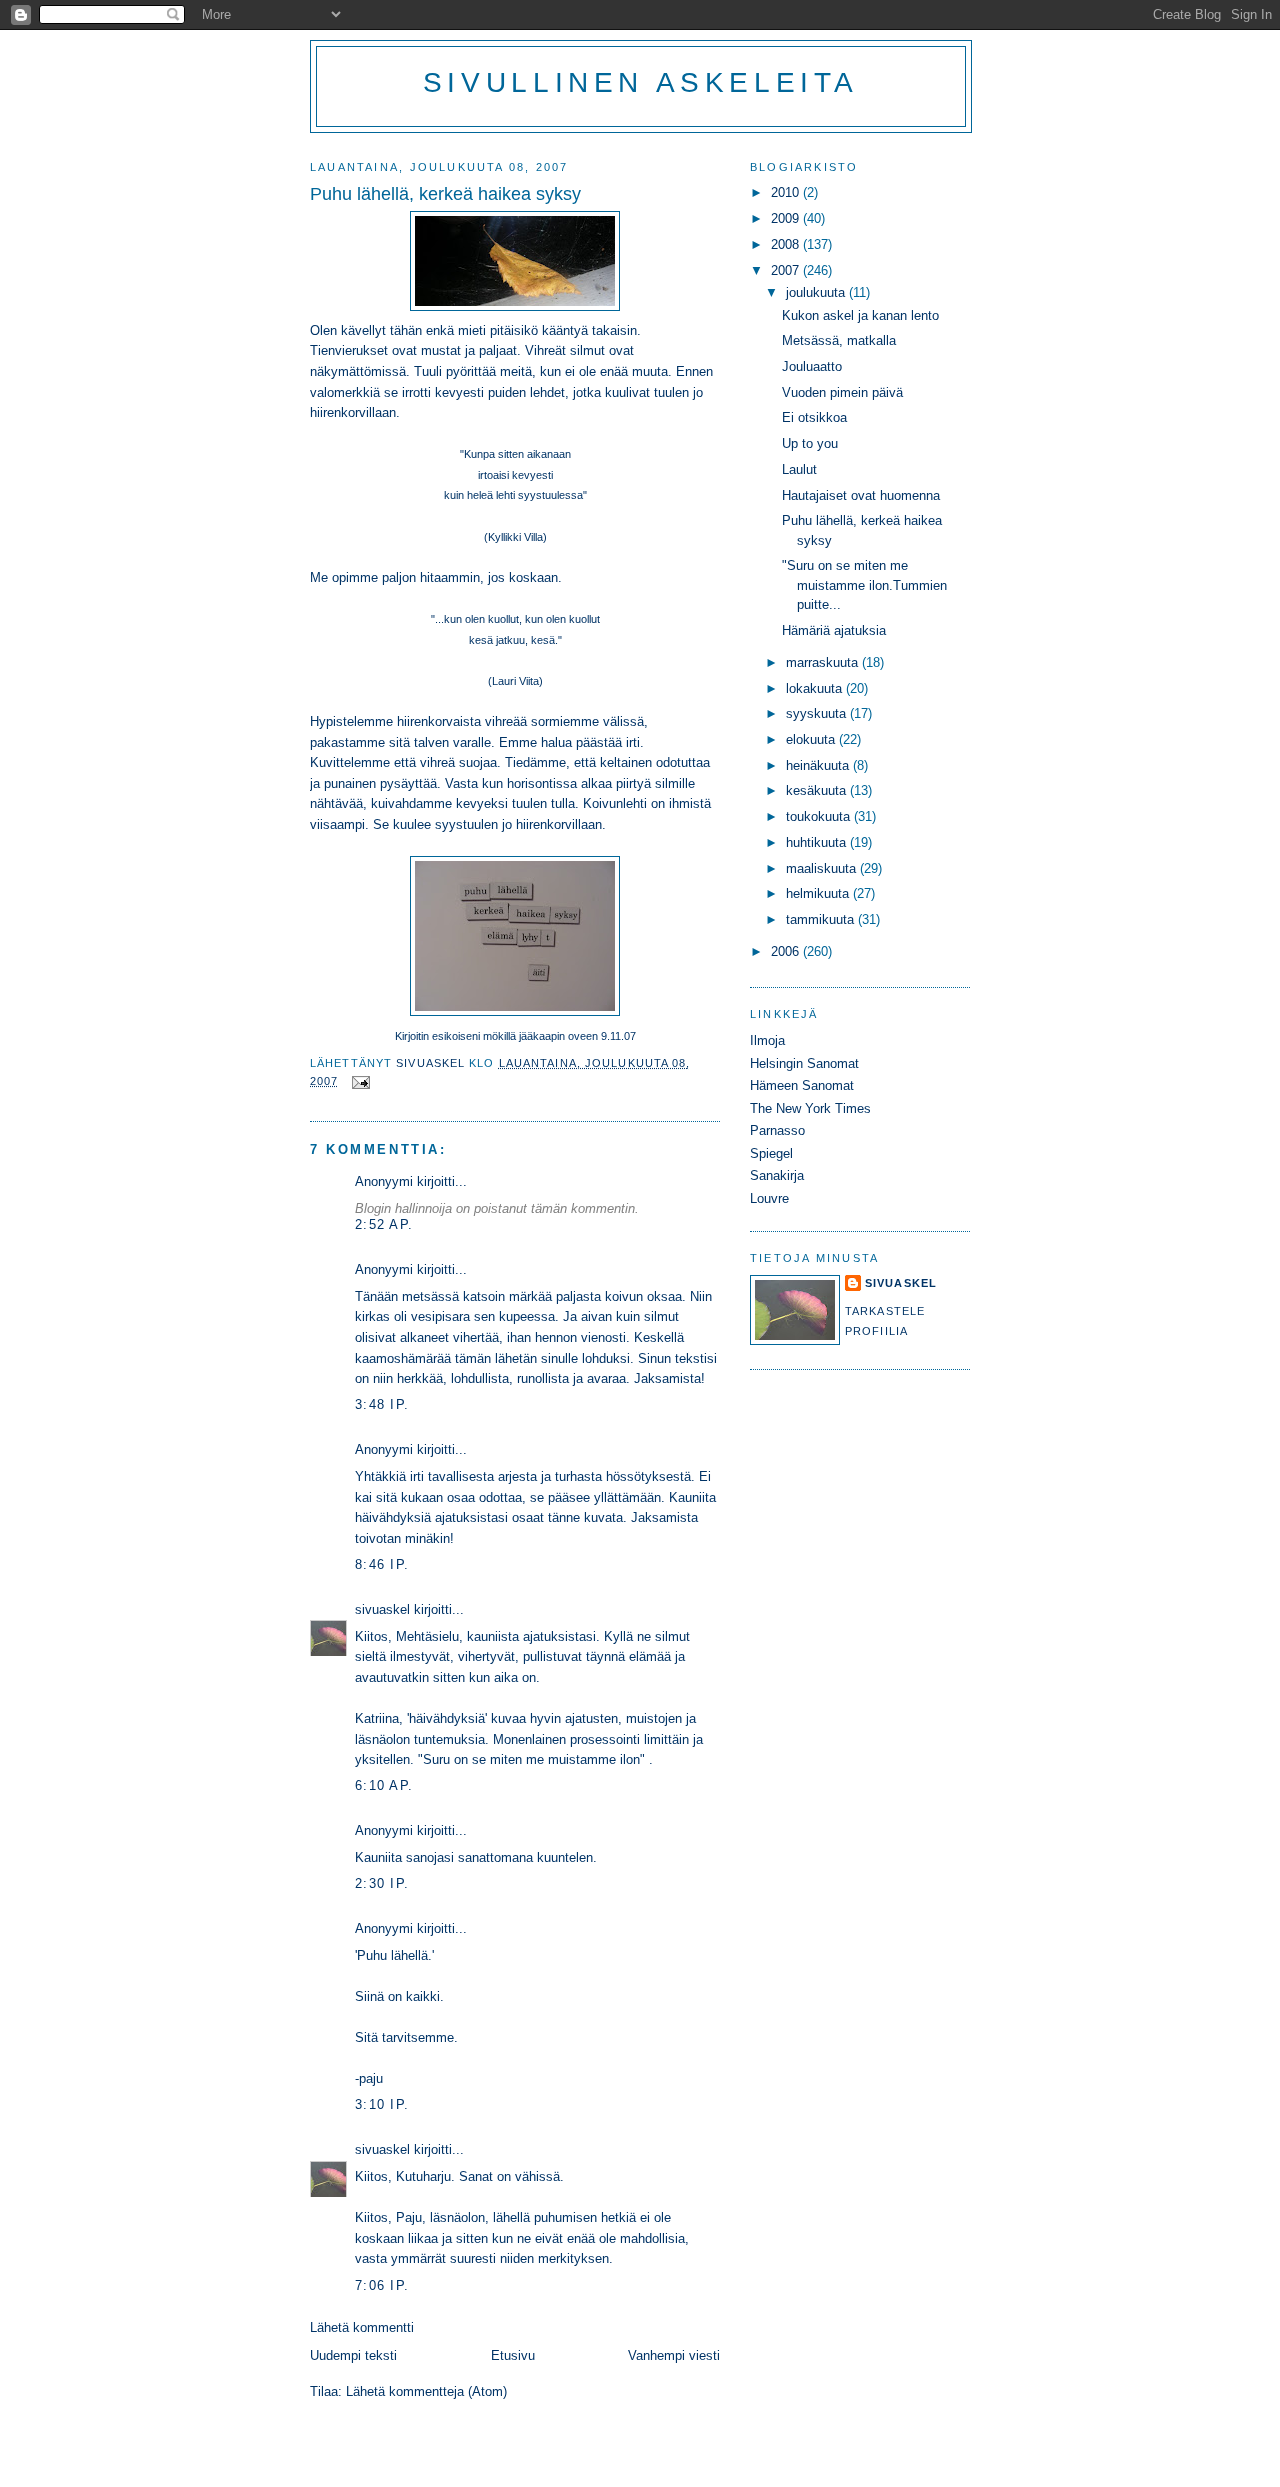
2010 (787, 192)
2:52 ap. (384, 1224)
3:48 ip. (382, 1404)
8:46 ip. (382, 1564)
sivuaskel (382, 1609)
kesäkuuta (818, 790)
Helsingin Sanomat (804, 1063)
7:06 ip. (382, 2285)
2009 (787, 218)
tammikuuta (822, 919)
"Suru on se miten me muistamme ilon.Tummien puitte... (864, 585)
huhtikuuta (818, 842)
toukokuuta (820, 816)
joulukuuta (817, 292)
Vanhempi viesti (674, 2355)
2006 (787, 951)
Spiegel (771, 1153)
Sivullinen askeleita (641, 82)
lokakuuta (816, 688)
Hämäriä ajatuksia (834, 630)
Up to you (810, 443)
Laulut (799, 469)
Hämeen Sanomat (802, 1085)
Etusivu (513, 2355)
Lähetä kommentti (362, 2327)
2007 (787, 270)
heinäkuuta (819, 765)
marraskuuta (824, 662)
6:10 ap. (384, 1785)
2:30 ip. (382, 1883)
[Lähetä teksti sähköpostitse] (361, 1081)
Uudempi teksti (353, 2355)
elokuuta (812, 739)
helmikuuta (819, 893)
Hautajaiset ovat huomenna (861, 495)
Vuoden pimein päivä (842, 392)
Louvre (769, 1198)
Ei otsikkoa (814, 417)
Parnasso (777, 1130)
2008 (787, 244)
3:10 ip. (382, 2104)
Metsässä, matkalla (839, 340)
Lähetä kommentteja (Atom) (426, 2391)
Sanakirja (777, 1175)
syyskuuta (818, 713)
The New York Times (810, 1108)
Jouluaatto (812, 366)
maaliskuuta (823, 868)
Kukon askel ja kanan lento (860, 315)
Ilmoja (767, 1040)
